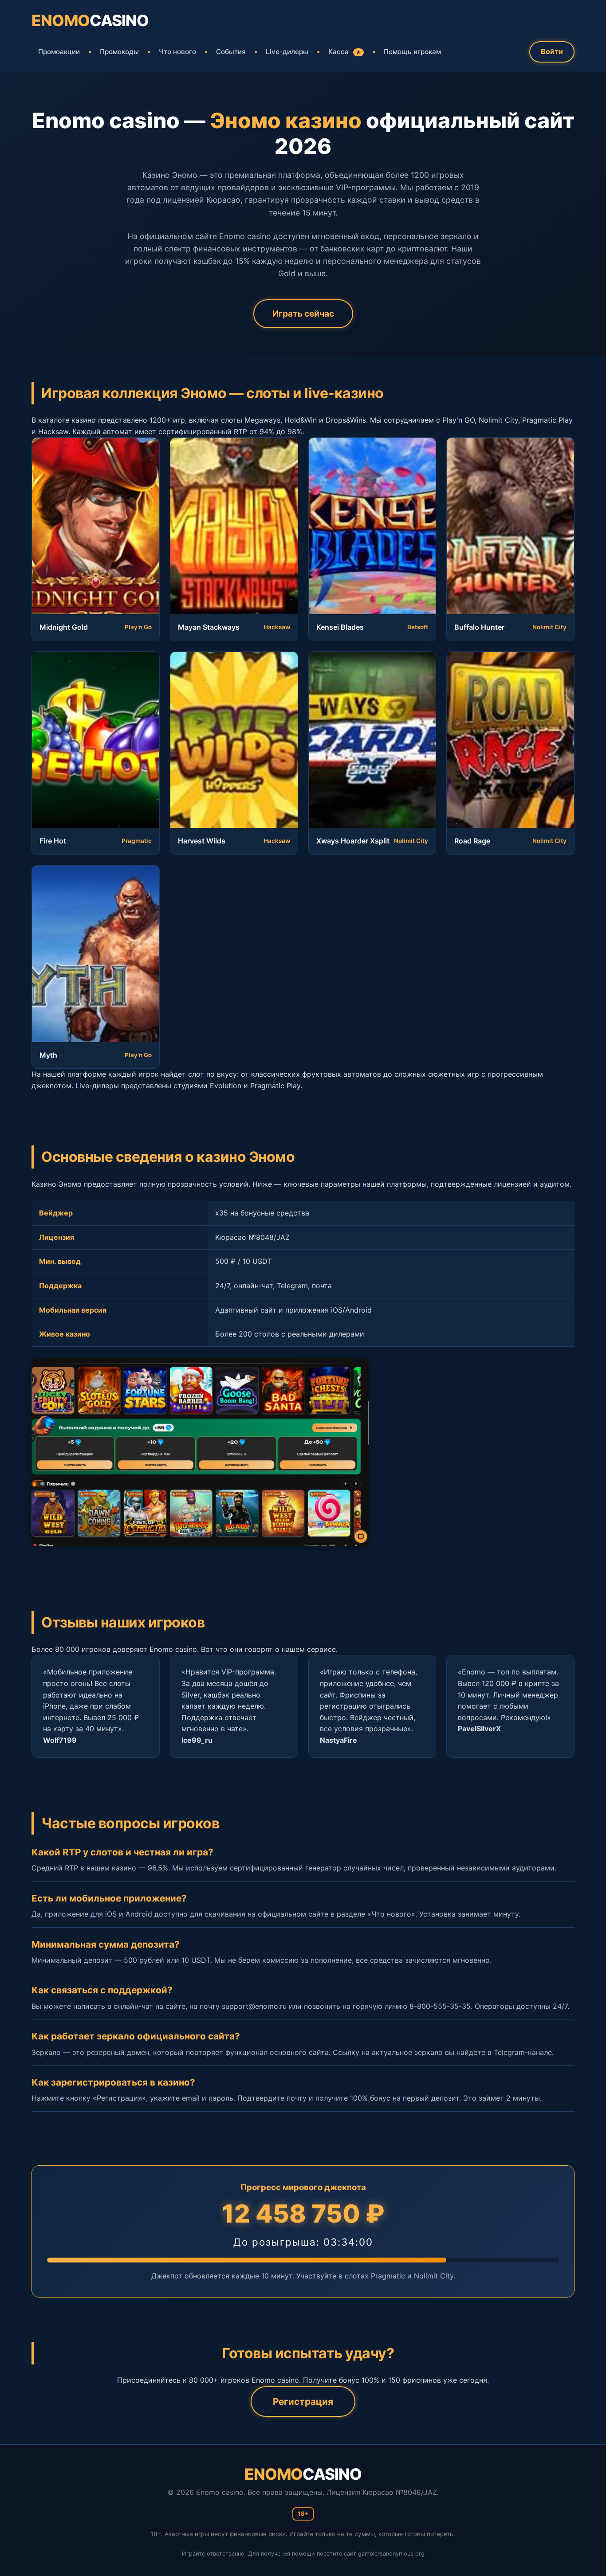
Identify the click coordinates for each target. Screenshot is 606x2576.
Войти (552, 51)
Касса (345, 52)
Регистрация (303, 2402)
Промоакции (59, 52)
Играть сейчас (303, 314)
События (231, 52)
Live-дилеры (287, 52)
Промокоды (119, 52)
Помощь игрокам (412, 52)
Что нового (177, 52)
